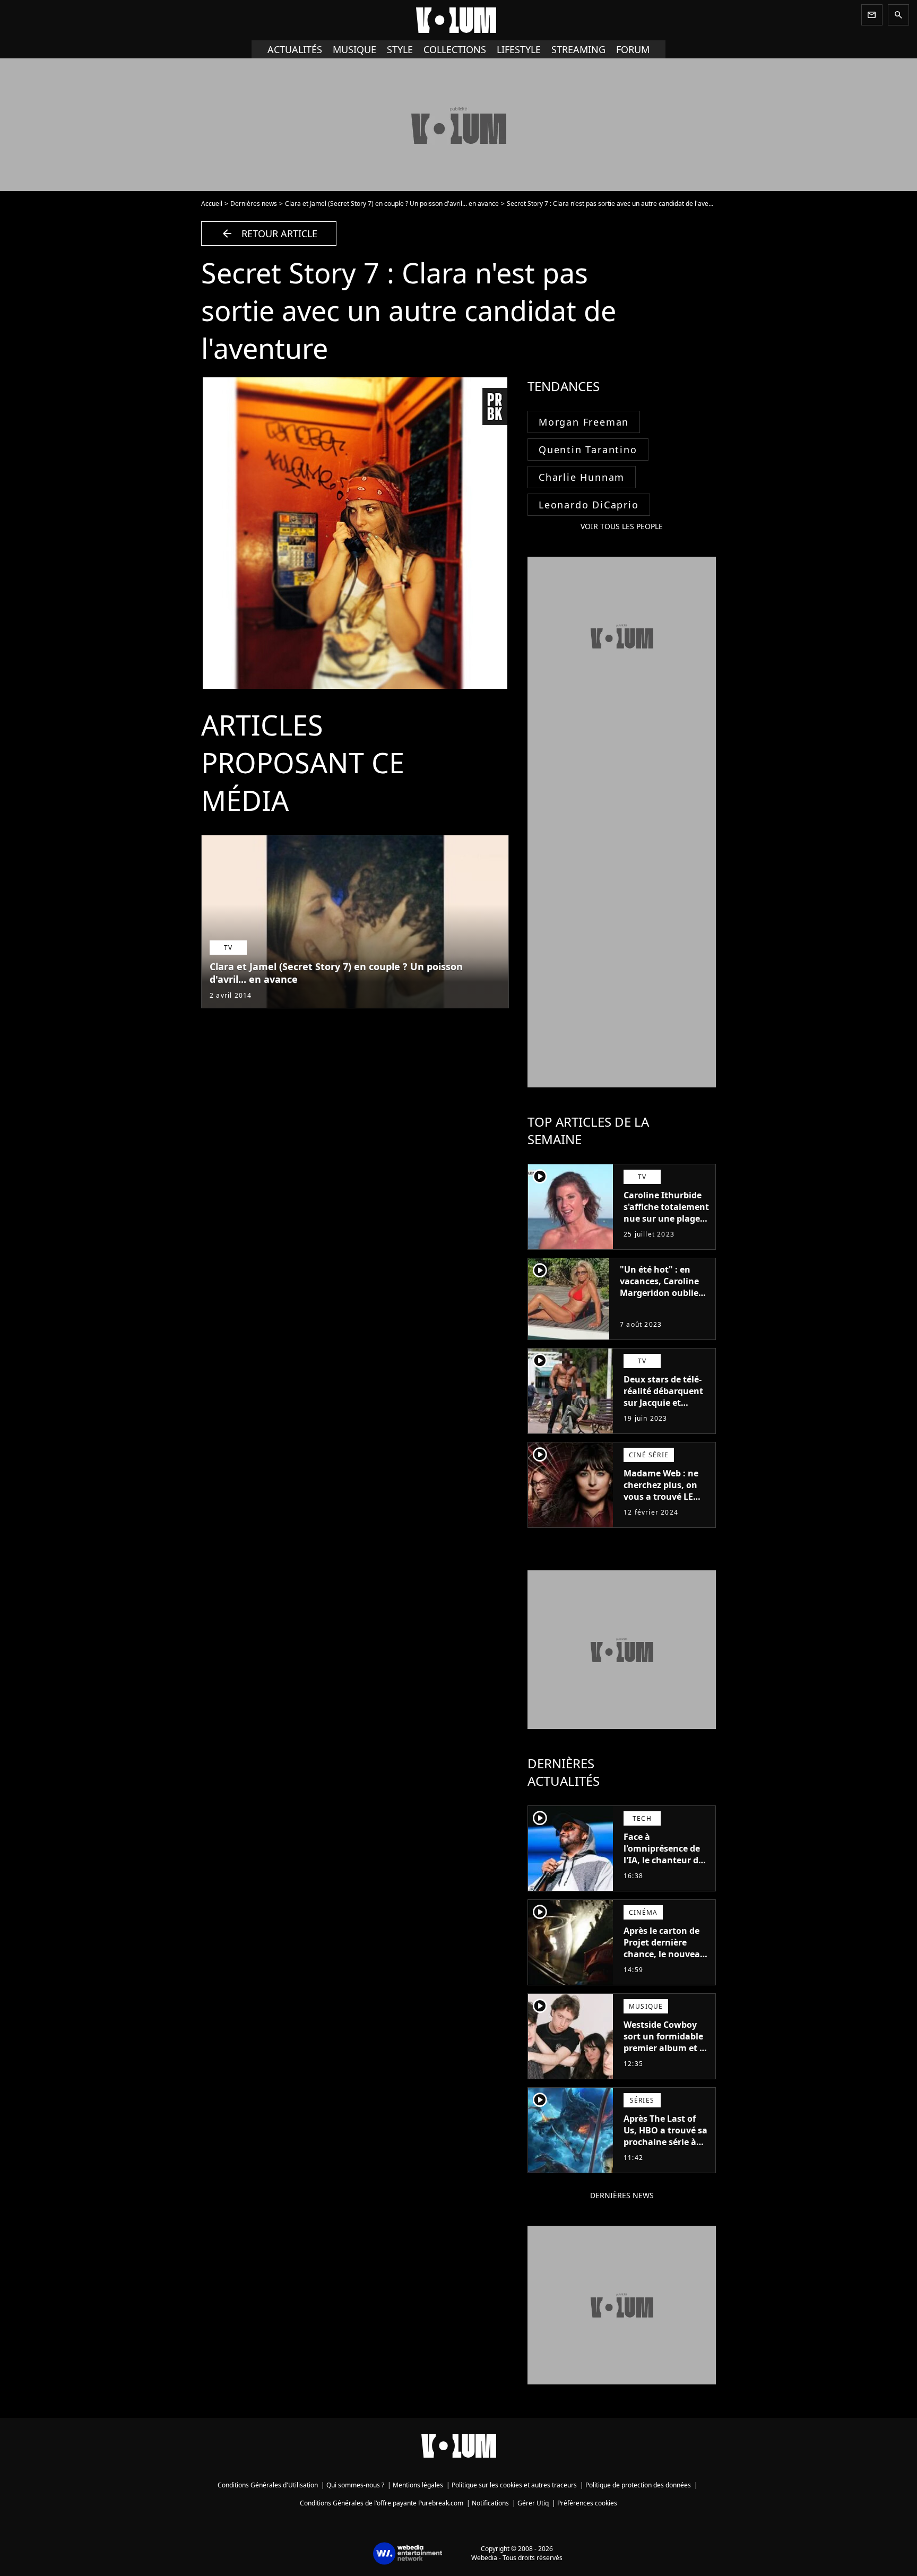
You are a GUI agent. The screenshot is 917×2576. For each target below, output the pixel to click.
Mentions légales (418, 2485)
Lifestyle (519, 49)
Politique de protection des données (638, 2485)
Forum (633, 49)
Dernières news (254, 204)
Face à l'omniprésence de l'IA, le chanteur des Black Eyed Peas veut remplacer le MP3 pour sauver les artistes (666, 1872)
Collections (455, 49)
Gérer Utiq (533, 2503)
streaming (578, 49)
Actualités (295, 49)
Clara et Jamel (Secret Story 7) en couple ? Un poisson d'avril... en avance (392, 204)
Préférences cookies (587, 2503)
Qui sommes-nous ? (355, 2485)
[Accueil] (458, 20)
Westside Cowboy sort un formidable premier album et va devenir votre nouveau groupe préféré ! (667, 2054)
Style (400, 49)
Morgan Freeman (584, 422)
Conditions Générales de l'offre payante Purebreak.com (382, 2503)
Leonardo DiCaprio (589, 505)
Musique (354, 49)
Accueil (212, 204)
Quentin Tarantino (588, 449)
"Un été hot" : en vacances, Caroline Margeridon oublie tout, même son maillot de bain (659, 1293)
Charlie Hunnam (582, 477)
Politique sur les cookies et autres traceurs (514, 2485)
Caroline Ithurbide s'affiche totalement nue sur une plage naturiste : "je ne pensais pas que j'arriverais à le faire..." (666, 1230)
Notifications (490, 2503)
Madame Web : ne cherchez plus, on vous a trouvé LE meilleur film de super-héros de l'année (661, 1502)
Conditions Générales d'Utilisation (268, 2485)
